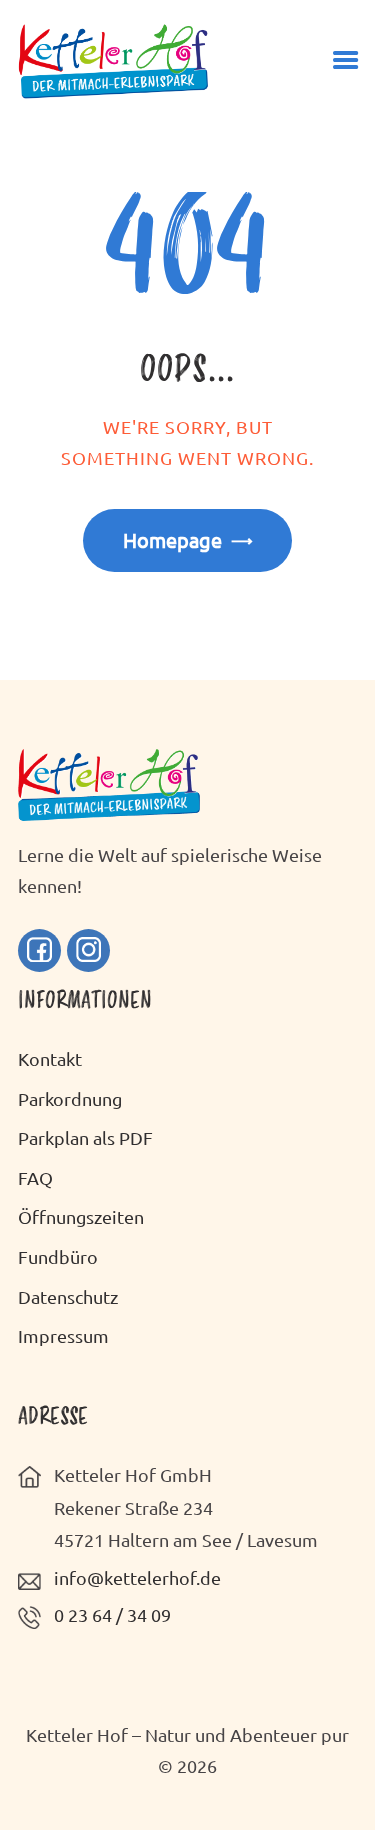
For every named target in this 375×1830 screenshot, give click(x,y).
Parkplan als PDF (85, 1137)
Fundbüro (58, 1256)
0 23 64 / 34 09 (112, 1614)
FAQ (35, 1177)
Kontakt (50, 1058)
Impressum (63, 1335)
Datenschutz (68, 1296)
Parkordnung (70, 1098)
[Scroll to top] (330, 1773)
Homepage (172, 539)
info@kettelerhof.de (137, 1577)
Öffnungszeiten (81, 1216)
